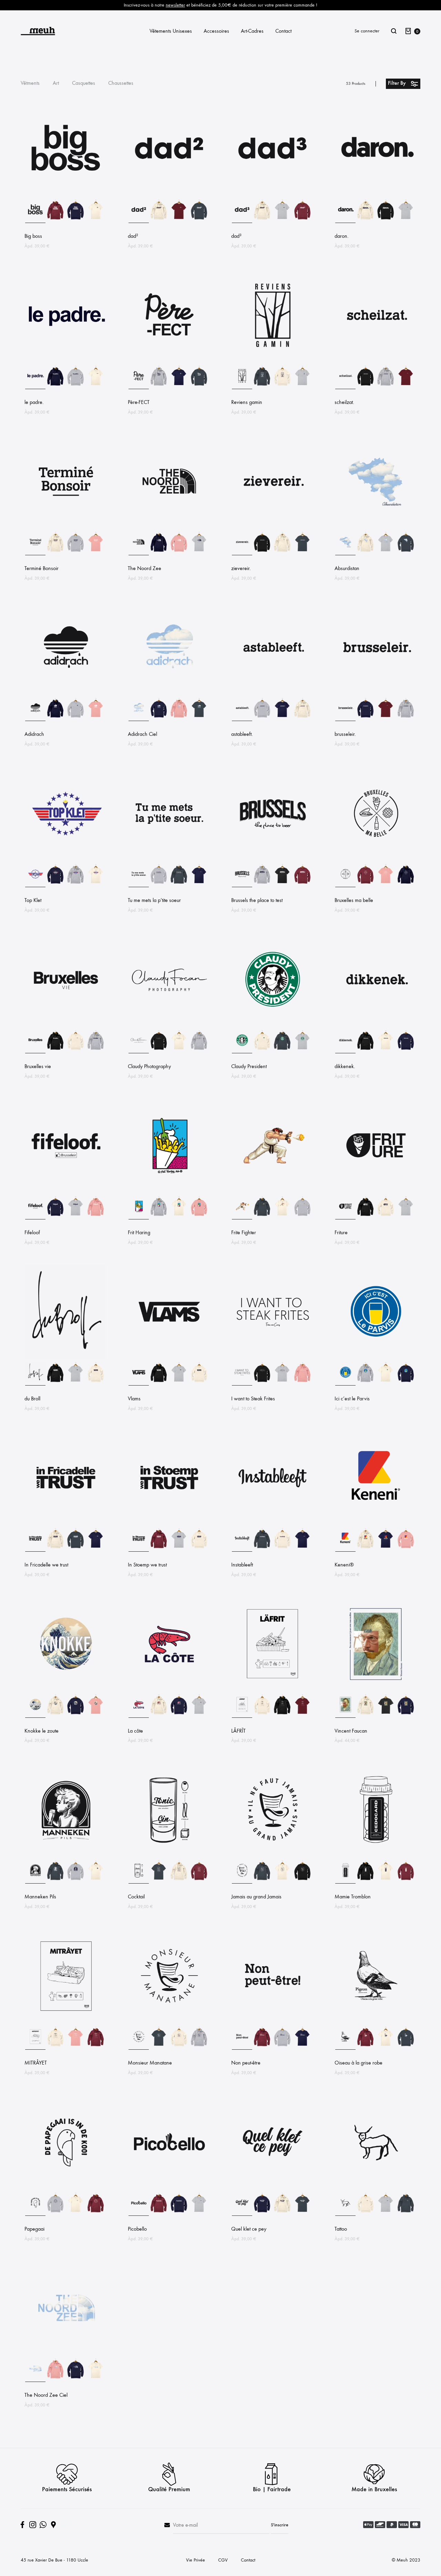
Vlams (134, 1398)
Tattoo (341, 2229)
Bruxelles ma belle (354, 900)
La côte (135, 1731)
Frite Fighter (244, 1232)
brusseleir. (345, 734)
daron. (342, 236)
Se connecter (367, 31)
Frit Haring (139, 1232)
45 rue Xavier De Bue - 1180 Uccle (54, 2560)
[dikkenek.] (376, 1025)
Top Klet (33, 900)
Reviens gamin (247, 402)
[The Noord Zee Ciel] (65, 2354)
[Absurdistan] (376, 527)
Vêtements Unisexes (171, 31)
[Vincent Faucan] (376, 1689)
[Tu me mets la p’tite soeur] (169, 859)
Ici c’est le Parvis (352, 1398)
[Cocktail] (169, 1855)
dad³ (236, 236)
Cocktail (136, 1896)
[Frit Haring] (169, 1191)
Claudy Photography (149, 1066)
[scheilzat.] (376, 361)
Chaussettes (121, 83)
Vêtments (30, 83)
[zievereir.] (272, 527)
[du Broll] (65, 1357)
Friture (341, 1232)
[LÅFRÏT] (272, 1689)
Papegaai (34, 2229)
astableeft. (242, 734)
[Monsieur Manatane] (169, 2022)
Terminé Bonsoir (42, 568)
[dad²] (169, 195)
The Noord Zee (145, 568)
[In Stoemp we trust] (169, 1523)
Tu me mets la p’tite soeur (154, 900)
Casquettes (84, 83)
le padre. (34, 402)
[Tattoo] (376, 2188)
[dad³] (272, 195)
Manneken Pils (40, 1896)
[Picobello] (169, 2188)
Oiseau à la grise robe (358, 2063)
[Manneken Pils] (65, 1855)
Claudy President (249, 1066)
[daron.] (376, 195)
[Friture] (376, 1191)
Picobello (137, 2229)
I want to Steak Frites (253, 1398)
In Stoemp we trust (147, 1565)
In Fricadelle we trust (46, 1565)
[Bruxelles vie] (65, 1025)
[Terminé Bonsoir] (65, 527)
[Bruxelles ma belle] (376, 859)
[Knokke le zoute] (65, 1689)
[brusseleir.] (376, 693)
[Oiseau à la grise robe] (376, 2022)
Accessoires (216, 31)
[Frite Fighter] (272, 1191)
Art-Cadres (252, 31)
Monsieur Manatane (150, 2063)
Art (56, 83)
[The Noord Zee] (169, 527)
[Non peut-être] (272, 2022)
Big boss (33, 236)
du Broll (32, 1398)
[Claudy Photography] (169, 1025)
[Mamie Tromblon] (376, 1855)
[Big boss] (65, 195)
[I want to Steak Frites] (272, 1357)
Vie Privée (196, 2560)
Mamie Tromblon (353, 1896)
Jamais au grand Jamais (256, 1896)
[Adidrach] (65, 693)
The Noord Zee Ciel (46, 2395)
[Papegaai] (65, 2188)
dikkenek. (345, 1066)
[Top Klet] (65, 859)
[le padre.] (65, 361)
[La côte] (169, 1689)
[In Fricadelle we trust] (65, 1523)
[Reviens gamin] (272, 361)
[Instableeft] (272, 1523)
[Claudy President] (272, 1025)
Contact (283, 31)
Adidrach (34, 734)
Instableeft (242, 1565)
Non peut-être (246, 2063)
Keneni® (344, 1565)
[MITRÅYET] (65, 2022)
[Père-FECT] (169, 361)
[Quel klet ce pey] (272, 2188)
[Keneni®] (376, 1523)
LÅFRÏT (238, 1731)
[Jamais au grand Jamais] (272, 1855)
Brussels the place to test (257, 900)
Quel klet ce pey (249, 2229)
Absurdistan (347, 568)
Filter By (397, 83)
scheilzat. (344, 402)
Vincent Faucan (351, 1731)
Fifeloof (32, 1232)
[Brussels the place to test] (272, 859)
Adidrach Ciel (142, 734)
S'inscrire (280, 2525)
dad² (133, 236)
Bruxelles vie (38, 1066)
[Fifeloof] (65, 1191)
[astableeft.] (272, 693)
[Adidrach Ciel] (169, 693)
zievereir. (241, 568)
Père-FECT (139, 402)
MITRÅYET (36, 2063)
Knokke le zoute (42, 1731)
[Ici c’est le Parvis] (376, 1357)
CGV (223, 2560)
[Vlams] (169, 1357)
